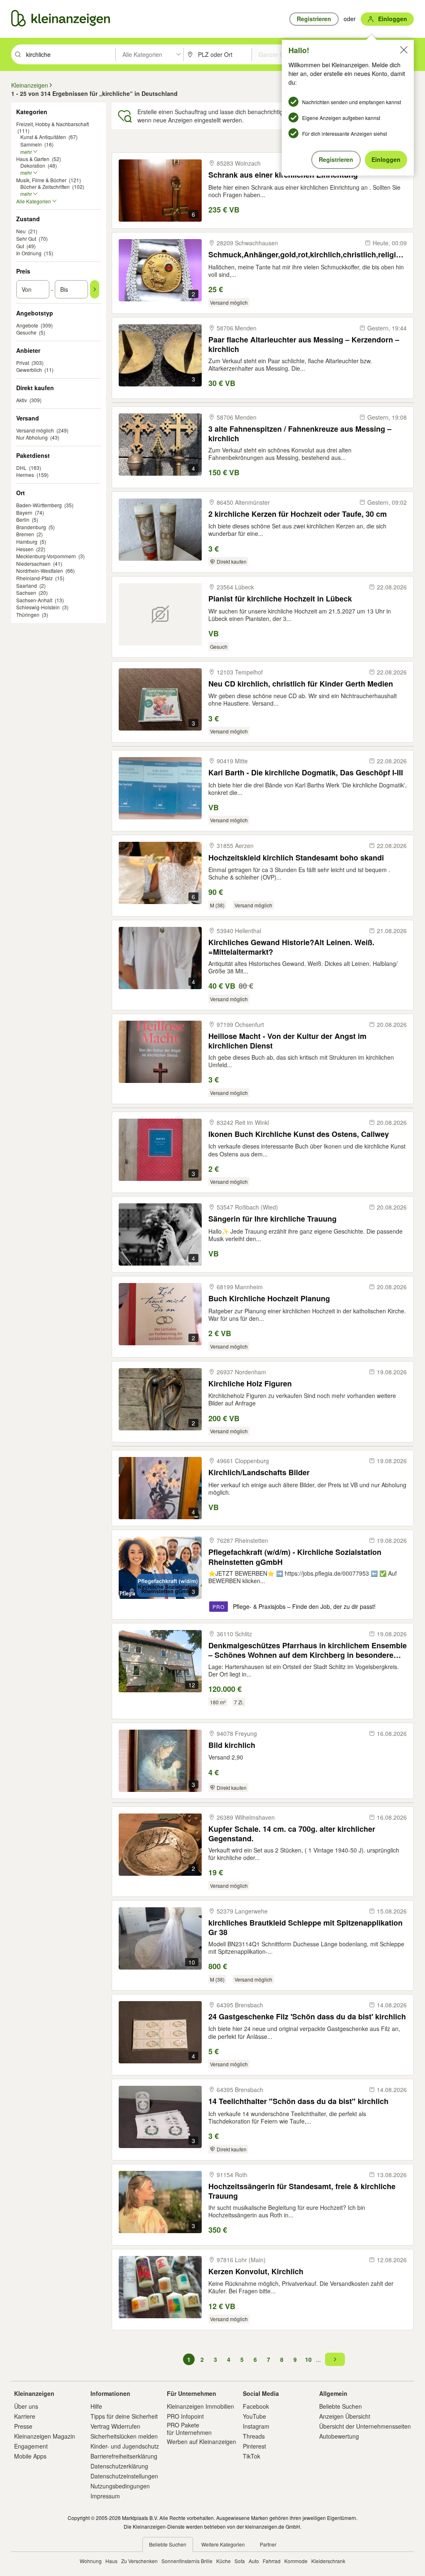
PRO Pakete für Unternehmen (189, 2429)
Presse (23, 2426)
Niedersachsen (33, 563)
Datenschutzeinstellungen (124, 2476)
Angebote (27, 325)
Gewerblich (29, 370)
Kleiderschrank (328, 2561)
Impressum (105, 2496)
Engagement (31, 2446)
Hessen (25, 549)
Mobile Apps (30, 2456)
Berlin (23, 519)
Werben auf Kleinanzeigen (202, 2442)
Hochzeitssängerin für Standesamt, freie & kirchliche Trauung (302, 2191)
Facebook (256, 2406)
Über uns (26, 2406)
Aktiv (22, 400)
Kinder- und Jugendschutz (125, 2446)
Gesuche (26, 332)
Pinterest (254, 2446)
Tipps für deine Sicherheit (124, 2416)
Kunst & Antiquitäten (43, 137)
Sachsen (26, 593)
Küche (223, 2561)
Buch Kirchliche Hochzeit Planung (269, 1299)
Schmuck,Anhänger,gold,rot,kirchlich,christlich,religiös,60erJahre (308, 255)
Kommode (296, 2561)
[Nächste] (335, 2359)
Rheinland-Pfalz (34, 578)
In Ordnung (29, 253)
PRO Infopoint (185, 2416)
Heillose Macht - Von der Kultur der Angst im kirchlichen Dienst (287, 1041)
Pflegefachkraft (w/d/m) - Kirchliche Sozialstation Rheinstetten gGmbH (295, 1557)
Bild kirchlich (232, 1745)
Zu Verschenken (139, 2561)
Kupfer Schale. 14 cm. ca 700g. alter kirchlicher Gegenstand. (292, 1834)
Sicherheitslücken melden (124, 2436)
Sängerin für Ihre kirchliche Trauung (272, 1219)
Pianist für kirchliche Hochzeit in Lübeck (280, 599)
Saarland (27, 585)
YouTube (254, 2416)
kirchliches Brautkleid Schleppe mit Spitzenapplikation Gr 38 (305, 1927)
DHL (21, 468)
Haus (111, 2561)
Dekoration (33, 165)
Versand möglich (35, 430)
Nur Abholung (32, 437)
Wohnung (91, 2561)
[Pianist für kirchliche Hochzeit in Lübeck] (160, 614)
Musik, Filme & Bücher (41, 180)
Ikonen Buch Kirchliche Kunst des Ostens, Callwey (299, 1134)
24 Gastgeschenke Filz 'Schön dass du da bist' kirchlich (307, 2017)
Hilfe (96, 2406)
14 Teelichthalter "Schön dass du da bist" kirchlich (298, 2101)
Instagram (256, 2426)
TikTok (252, 2456)
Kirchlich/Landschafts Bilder (259, 1473)
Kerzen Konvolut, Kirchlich (256, 2272)
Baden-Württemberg (39, 505)
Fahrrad (272, 2561)
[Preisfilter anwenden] (95, 289)
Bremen (25, 534)
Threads (254, 2436)
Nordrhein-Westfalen (40, 571)
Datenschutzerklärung (119, 2466)
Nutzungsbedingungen (120, 2486)
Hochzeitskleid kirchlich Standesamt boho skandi (296, 858)
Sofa (240, 2561)
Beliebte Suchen (341, 2406)
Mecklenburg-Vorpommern (46, 556)
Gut (20, 246)
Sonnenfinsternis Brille (187, 2561)
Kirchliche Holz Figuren (250, 1384)
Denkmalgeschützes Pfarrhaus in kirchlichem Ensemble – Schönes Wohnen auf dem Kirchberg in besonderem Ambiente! (308, 1650)
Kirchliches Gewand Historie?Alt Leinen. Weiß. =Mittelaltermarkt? (291, 947)
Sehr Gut (26, 238)
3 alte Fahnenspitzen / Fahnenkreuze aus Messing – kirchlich (300, 434)
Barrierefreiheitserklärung (124, 2456)
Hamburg (27, 541)
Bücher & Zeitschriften (45, 187)
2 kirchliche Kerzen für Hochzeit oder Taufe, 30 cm (298, 514)
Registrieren (336, 159)
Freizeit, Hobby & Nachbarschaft (53, 124)
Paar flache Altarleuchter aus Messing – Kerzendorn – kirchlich (304, 344)
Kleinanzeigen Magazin (45, 2436)
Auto (254, 2561)
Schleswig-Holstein (38, 607)
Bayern (24, 512)
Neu (21, 231)
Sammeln (31, 144)
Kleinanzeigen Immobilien (200, 2406)
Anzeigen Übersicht (345, 2416)
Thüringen (28, 615)
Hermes (25, 475)
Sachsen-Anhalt (34, 600)
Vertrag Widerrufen (115, 2426)
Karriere (25, 2416)
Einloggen (386, 159)
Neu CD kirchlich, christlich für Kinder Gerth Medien (301, 684)
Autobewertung (339, 2436)
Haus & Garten (33, 159)
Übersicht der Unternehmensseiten (365, 2426)
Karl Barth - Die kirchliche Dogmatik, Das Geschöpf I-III (306, 773)
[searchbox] (70, 54)
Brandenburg (31, 527)
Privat (23, 363)
